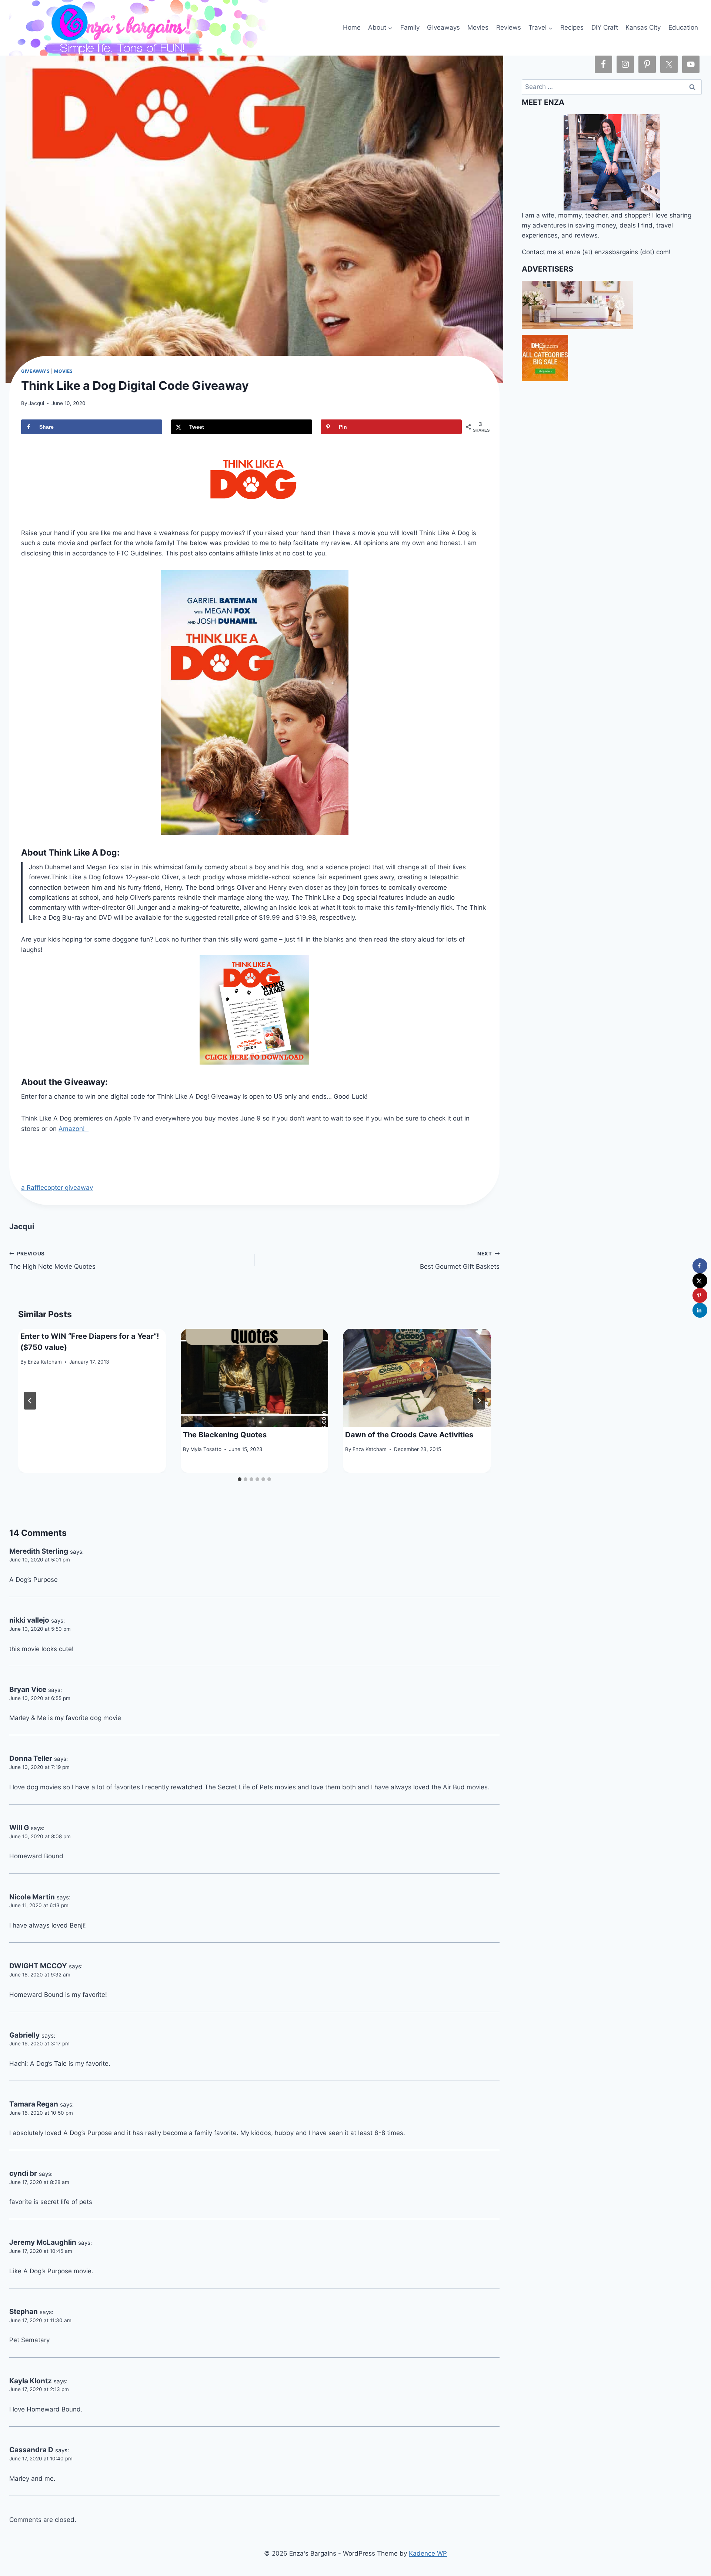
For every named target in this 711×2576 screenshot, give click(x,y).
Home (352, 27)
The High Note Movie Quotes (52, 1260)
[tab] (240, 1479)
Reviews (509, 27)
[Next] (479, 1401)
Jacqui (36, 403)
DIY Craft (605, 27)
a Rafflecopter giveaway (57, 1188)
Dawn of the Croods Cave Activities (409, 1435)
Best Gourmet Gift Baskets (460, 1260)
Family (410, 27)
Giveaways (443, 27)
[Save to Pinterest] (700, 1295)
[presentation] (255, 1378)
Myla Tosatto (206, 1449)
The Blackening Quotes (225, 1435)
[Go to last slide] (30, 1401)
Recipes (572, 27)
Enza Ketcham (45, 1362)
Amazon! (74, 1129)
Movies (478, 27)
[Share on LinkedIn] (700, 1310)
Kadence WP (428, 2553)
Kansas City (643, 27)
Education (683, 27)
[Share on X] (700, 1281)
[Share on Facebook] (700, 1266)
